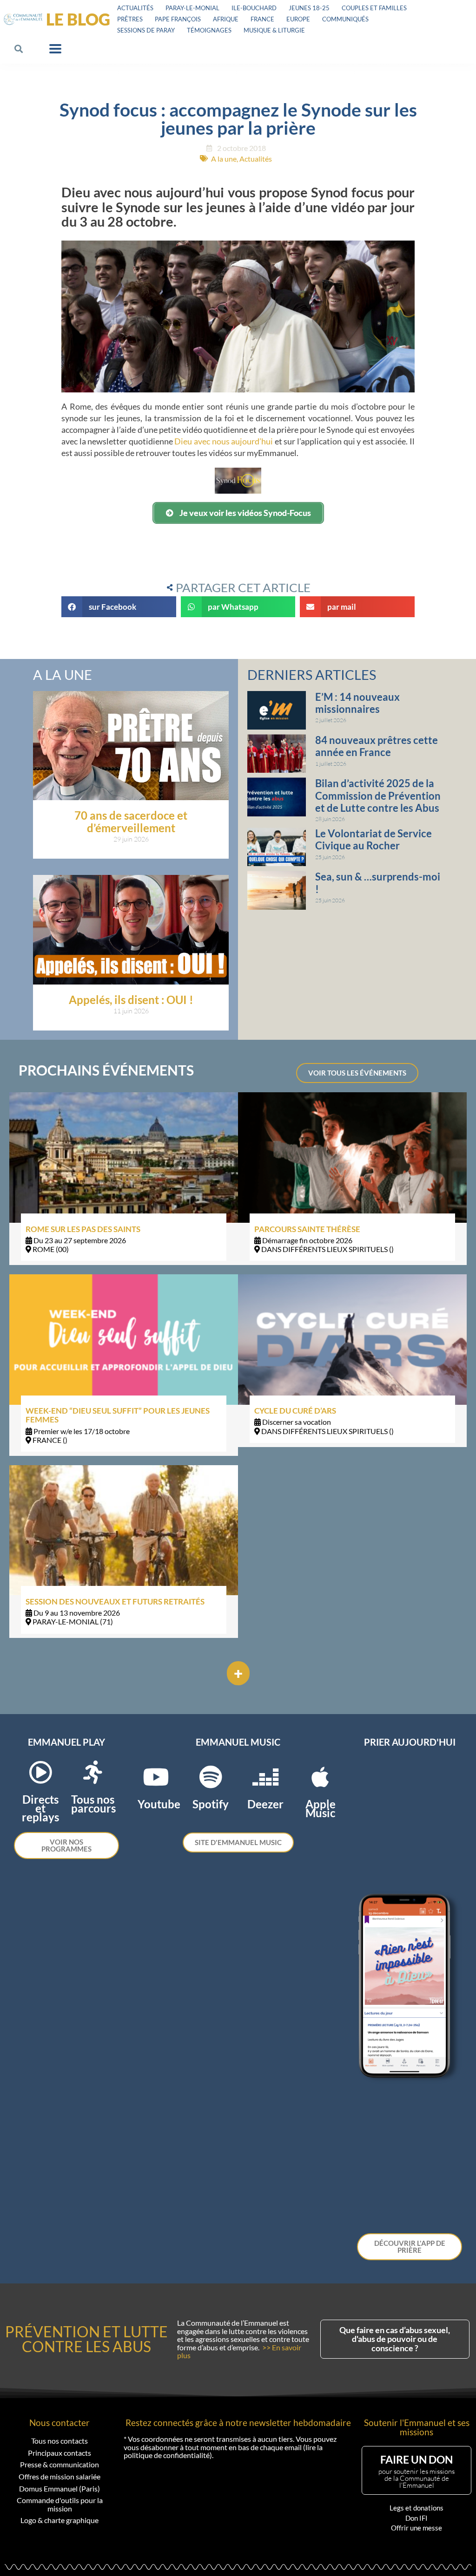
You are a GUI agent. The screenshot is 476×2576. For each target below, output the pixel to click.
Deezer (265, 1804)
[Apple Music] (320, 1777)
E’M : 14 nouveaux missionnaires (357, 703)
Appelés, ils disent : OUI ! (131, 1000)
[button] (19, 49)
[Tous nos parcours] (93, 1772)
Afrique (226, 19)
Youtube (159, 1804)
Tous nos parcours (93, 1804)
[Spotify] (211, 1777)
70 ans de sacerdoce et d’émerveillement (131, 821)
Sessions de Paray (146, 30)
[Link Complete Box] (124, 1179)
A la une (224, 159)
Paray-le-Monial (192, 8)
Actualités (135, 8)
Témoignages (209, 30)
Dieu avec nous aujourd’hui (224, 441)
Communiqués (345, 19)
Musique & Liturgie (274, 30)
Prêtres (130, 19)
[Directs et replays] (40, 1772)
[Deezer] (265, 1777)
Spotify (211, 1804)
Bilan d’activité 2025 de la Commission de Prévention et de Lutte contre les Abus (378, 796)
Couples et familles (374, 8)
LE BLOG (78, 19)
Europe (298, 19)
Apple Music (321, 1808)
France (262, 19)
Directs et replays (40, 1808)
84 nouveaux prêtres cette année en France (377, 746)
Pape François (178, 19)
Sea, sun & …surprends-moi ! (378, 883)
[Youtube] (156, 1777)
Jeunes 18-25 (309, 8)
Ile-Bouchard (254, 8)
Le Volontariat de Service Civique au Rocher (374, 839)
